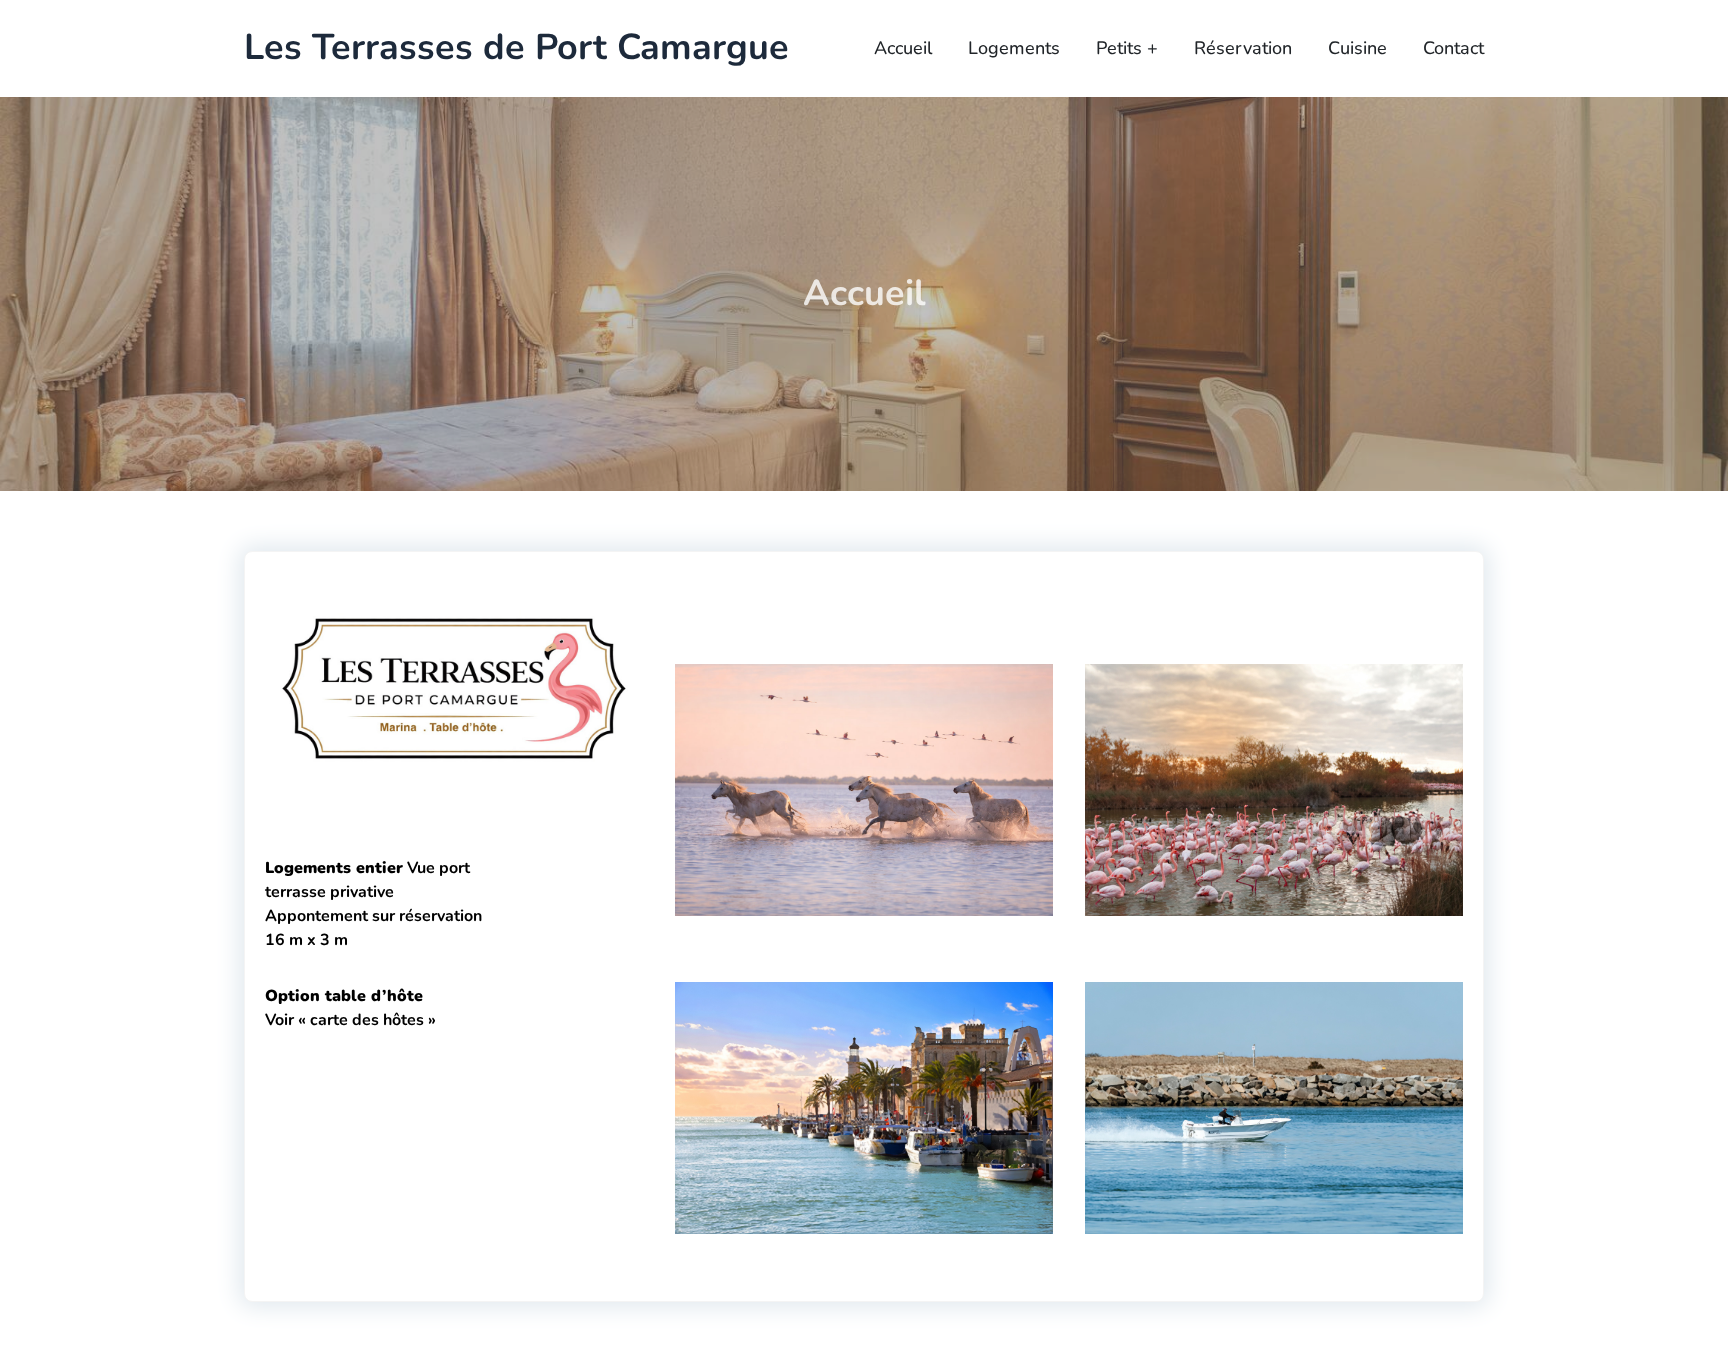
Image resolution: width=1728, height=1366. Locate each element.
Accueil (903, 48)
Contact (1453, 48)
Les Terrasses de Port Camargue (516, 48)
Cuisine (1357, 48)
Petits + (1127, 48)
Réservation (1243, 48)
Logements (1014, 48)
